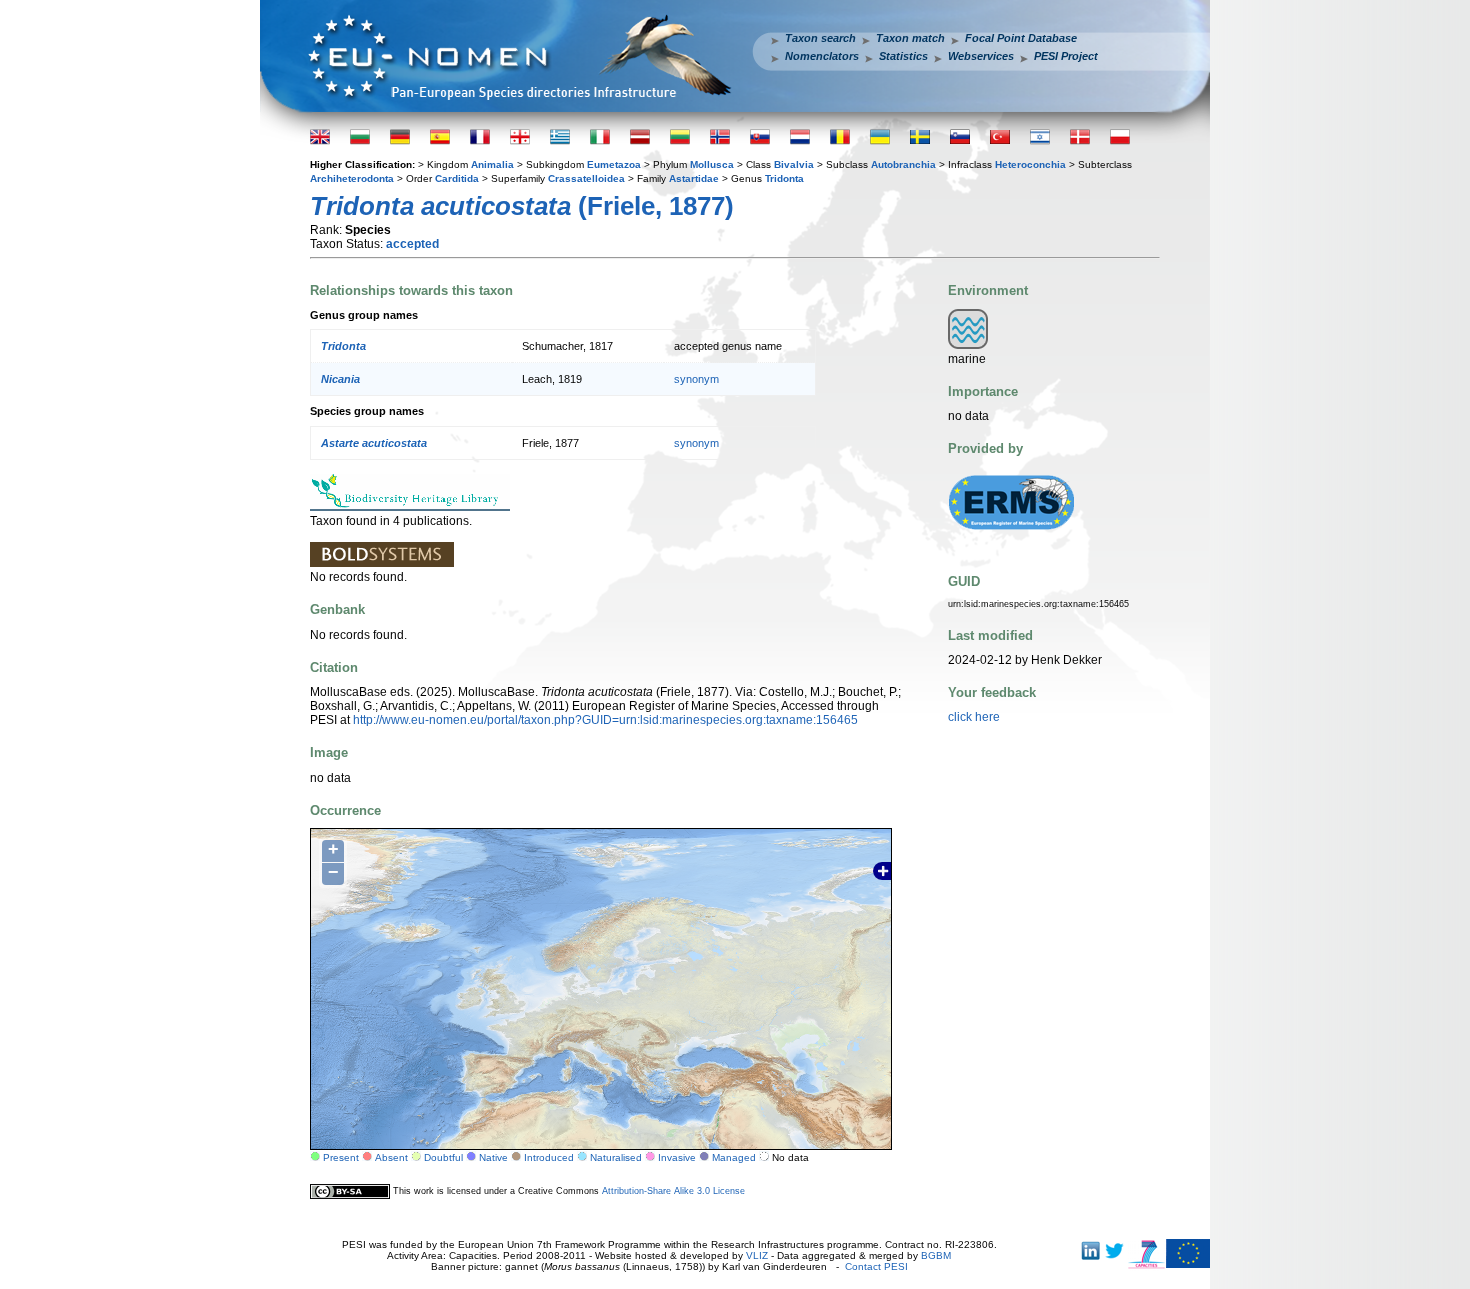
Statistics (903, 56)
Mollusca (712, 164)
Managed (734, 1157)
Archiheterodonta (352, 178)
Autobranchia (903, 164)
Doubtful (443, 1157)
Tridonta (784, 178)
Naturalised (616, 1157)
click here (974, 717)
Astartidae (694, 178)
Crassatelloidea (586, 178)
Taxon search (820, 38)
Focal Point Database (1021, 38)
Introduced (549, 1157)
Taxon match (910, 38)
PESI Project (1066, 56)
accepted (412, 244)
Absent (391, 1157)
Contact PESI (876, 1266)
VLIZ (757, 1255)
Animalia (492, 164)
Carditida (457, 178)
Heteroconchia (1030, 164)
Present (341, 1157)
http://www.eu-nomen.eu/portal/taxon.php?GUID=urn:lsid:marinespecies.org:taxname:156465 (605, 720)
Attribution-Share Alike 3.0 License (673, 1191)
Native (493, 1157)
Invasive (677, 1157)
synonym (696, 379)
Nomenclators (822, 56)
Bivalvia (794, 164)
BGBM (936, 1255)
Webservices (981, 56)
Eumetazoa (614, 164)
